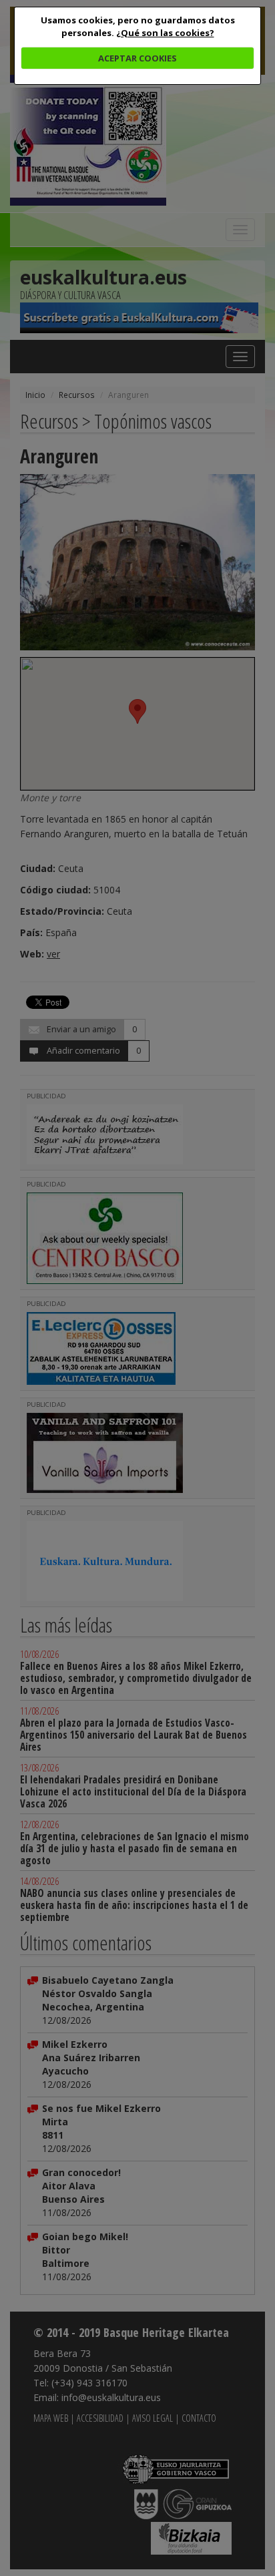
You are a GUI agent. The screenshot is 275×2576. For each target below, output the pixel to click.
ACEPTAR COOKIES (137, 58)
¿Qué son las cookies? (165, 33)
